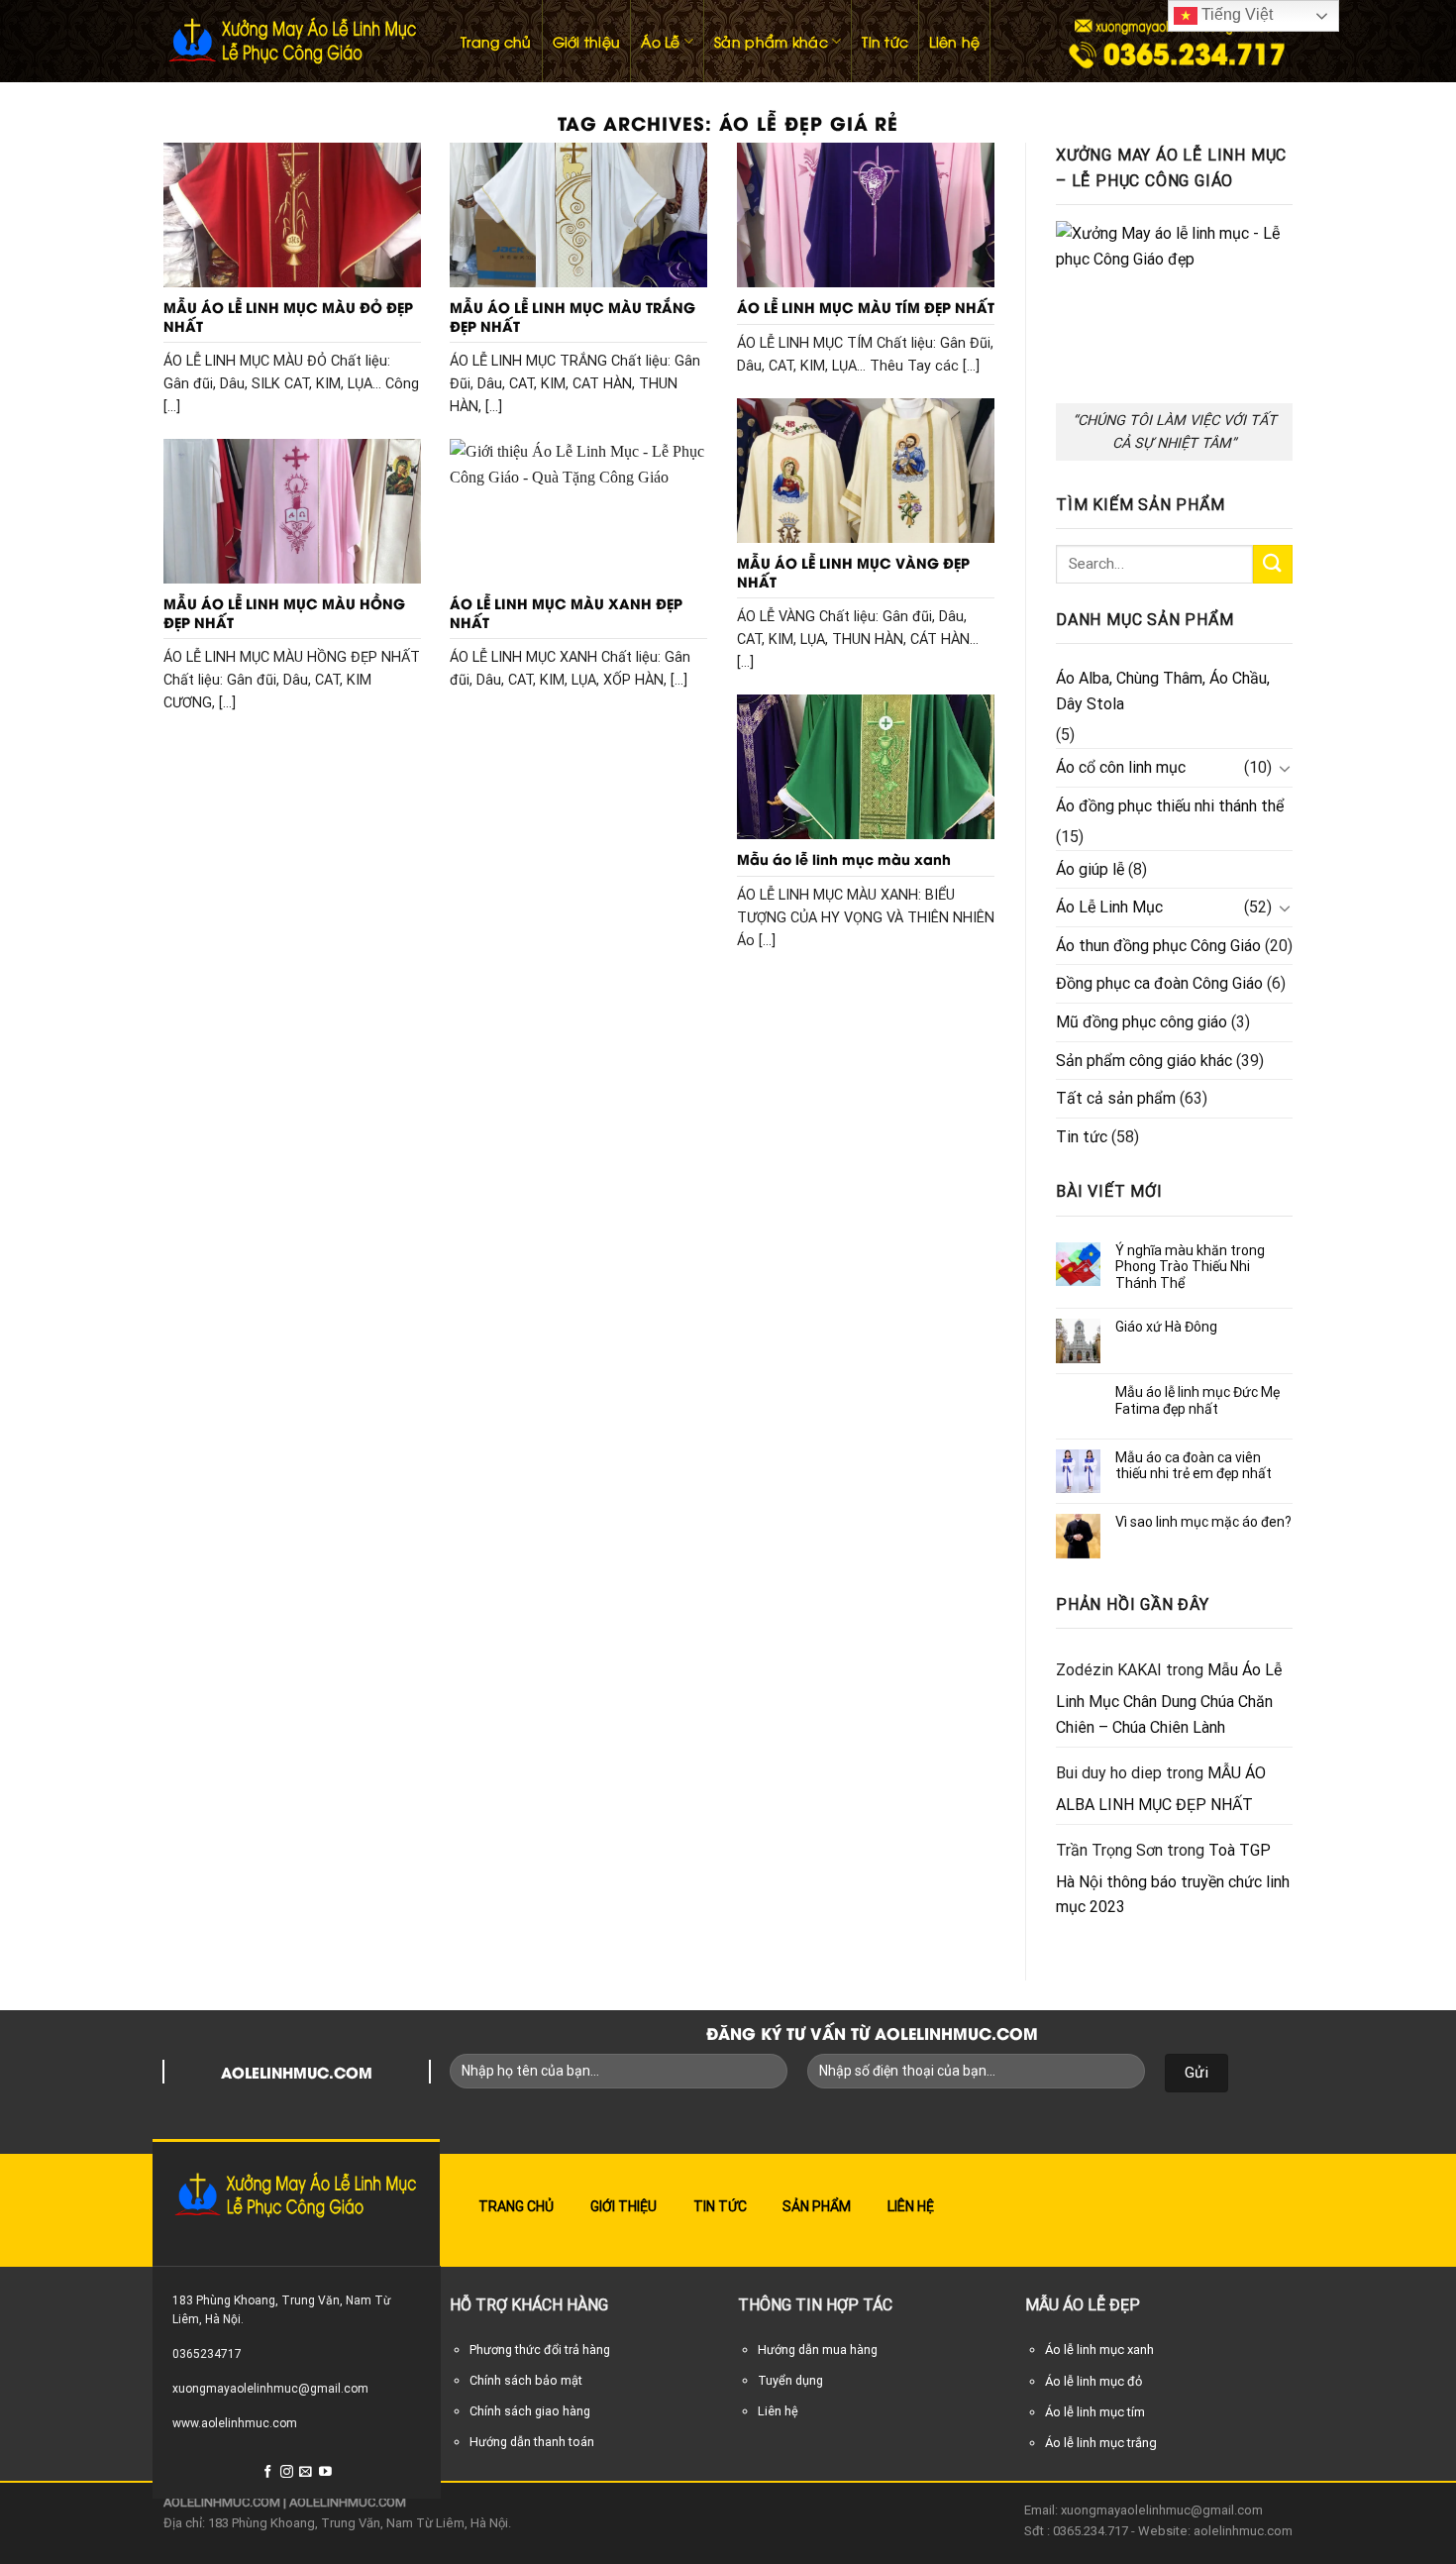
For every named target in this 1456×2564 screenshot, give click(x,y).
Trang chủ (496, 41)
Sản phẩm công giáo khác (1144, 1061)
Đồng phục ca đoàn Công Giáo (1159, 983)
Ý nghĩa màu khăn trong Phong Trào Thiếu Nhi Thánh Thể (1190, 1267)
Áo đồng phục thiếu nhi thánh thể (1170, 806)
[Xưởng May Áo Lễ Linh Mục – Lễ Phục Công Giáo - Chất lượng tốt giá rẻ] (292, 41)
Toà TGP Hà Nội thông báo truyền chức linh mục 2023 (1173, 1878)
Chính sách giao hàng (530, 2411)
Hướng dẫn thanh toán (532, 2442)
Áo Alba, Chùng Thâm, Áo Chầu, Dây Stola (1163, 691)
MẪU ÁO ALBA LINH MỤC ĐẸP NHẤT (1161, 1789)
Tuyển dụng (790, 2380)
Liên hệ (954, 41)
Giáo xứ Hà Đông (1166, 1327)
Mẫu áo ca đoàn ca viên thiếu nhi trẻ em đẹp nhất (1194, 1466)
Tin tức (885, 41)
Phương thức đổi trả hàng (540, 2350)
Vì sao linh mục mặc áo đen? (1203, 1522)
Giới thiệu (587, 41)
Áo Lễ (660, 41)
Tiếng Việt (1235, 14)
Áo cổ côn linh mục (1121, 767)
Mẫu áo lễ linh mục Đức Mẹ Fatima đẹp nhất (1197, 1400)
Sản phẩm (817, 2206)
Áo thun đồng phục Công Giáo (1158, 946)
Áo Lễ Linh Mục (1109, 907)
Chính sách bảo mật (526, 2380)
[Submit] (1273, 564)
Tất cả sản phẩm (1116, 1098)
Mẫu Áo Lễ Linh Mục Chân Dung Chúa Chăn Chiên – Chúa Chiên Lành (1169, 1698)
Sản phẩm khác (771, 41)
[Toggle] (1285, 768)
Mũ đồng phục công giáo (1142, 1022)
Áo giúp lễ (1090, 869)
